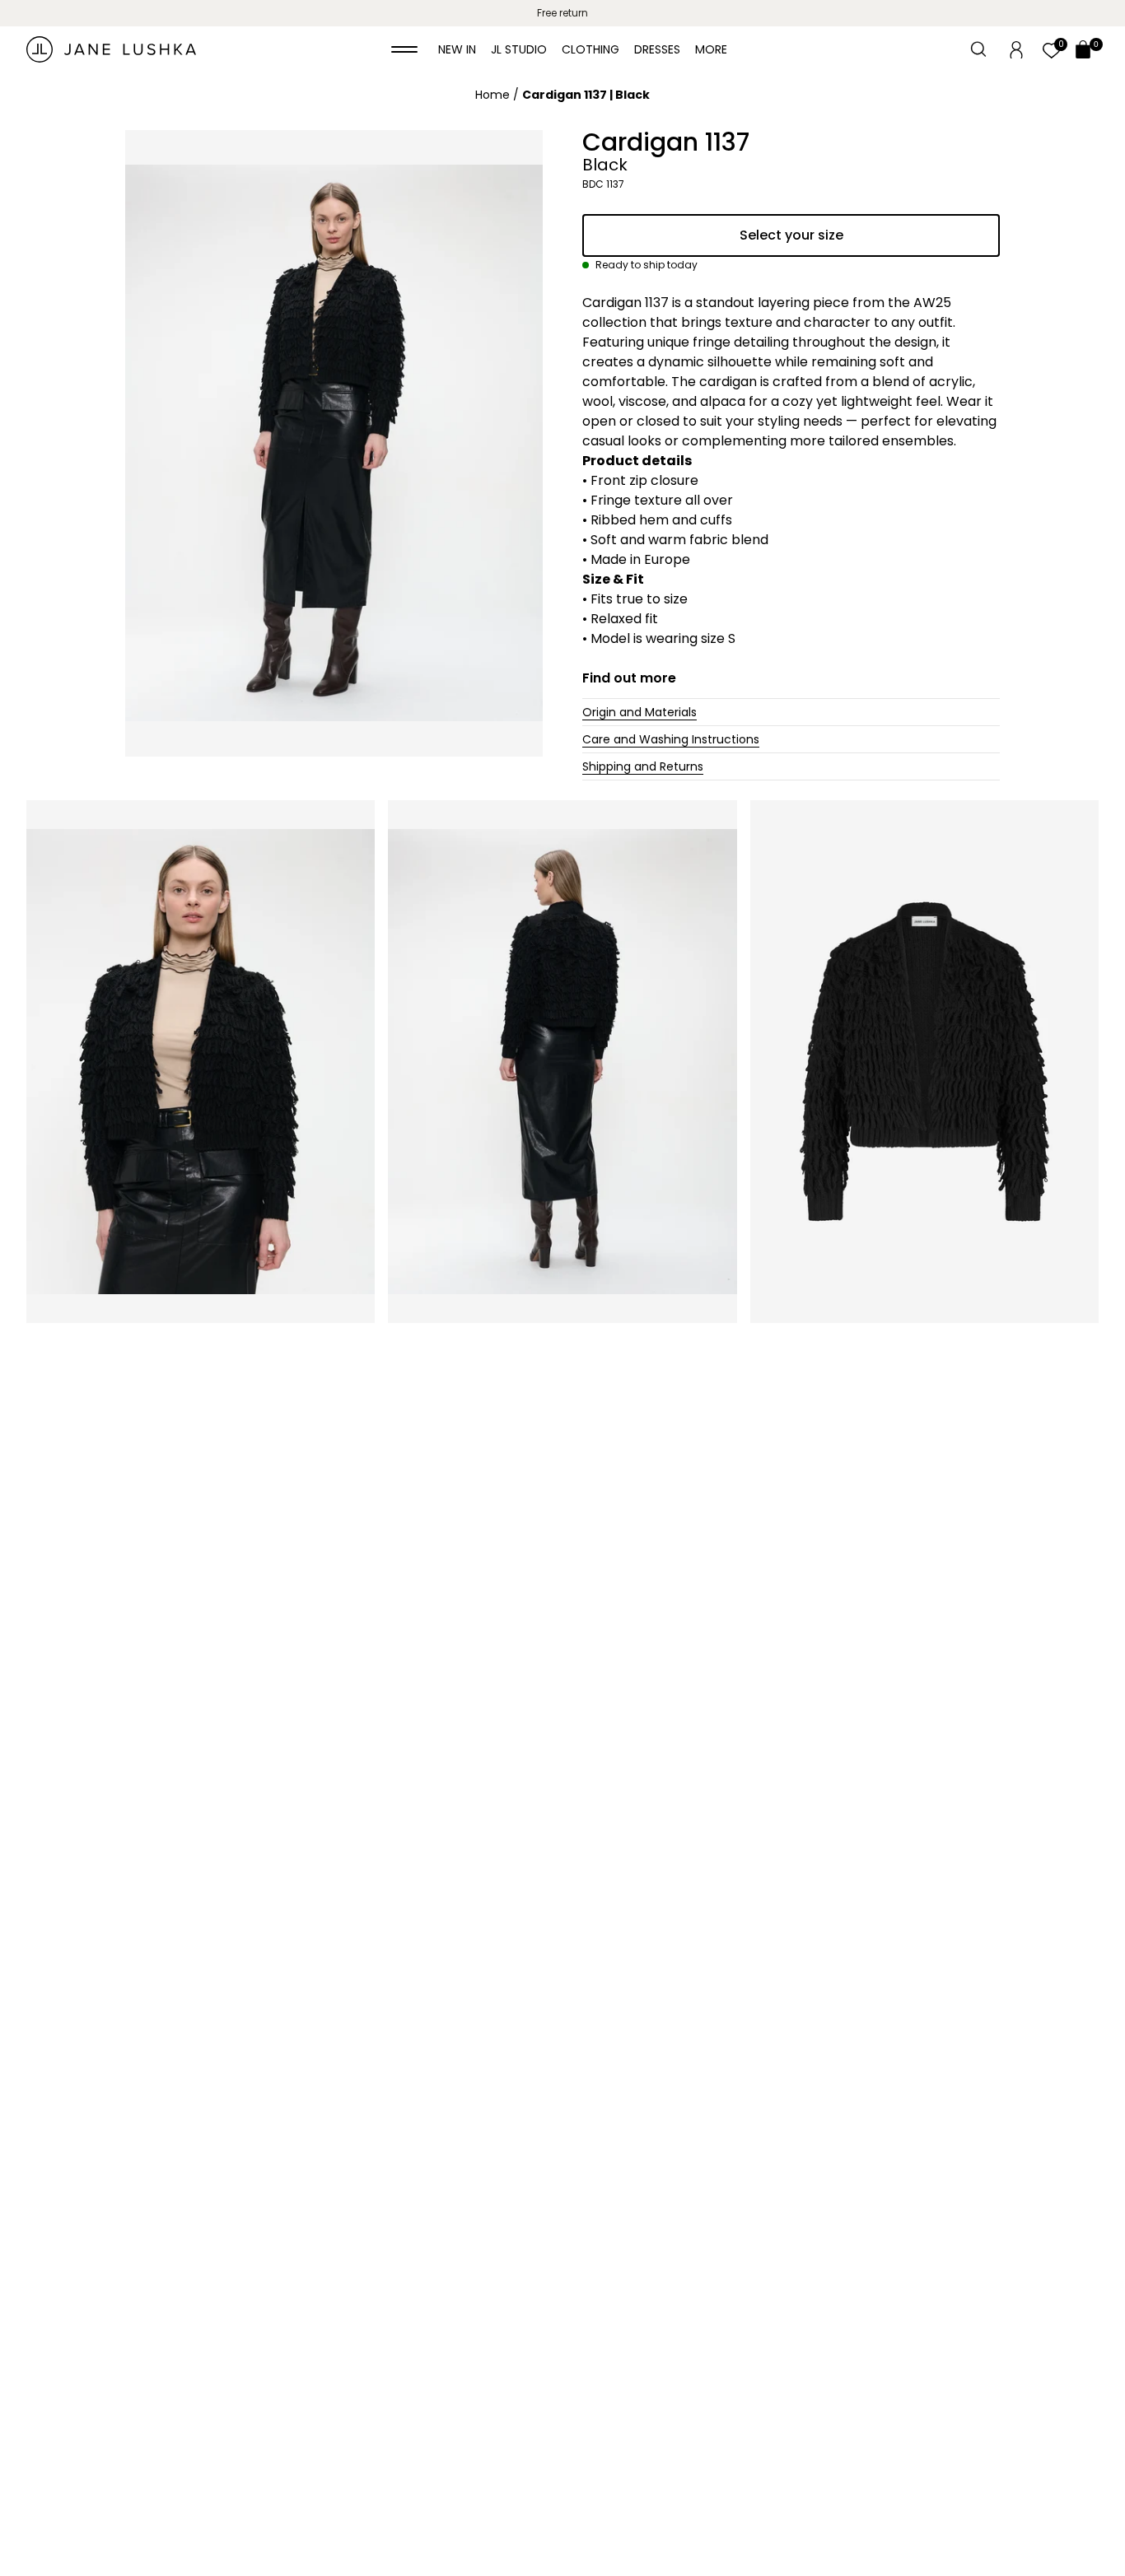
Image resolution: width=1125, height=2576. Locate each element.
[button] (404, 49)
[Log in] (1016, 49)
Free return (562, 13)
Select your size (791, 235)
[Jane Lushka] (111, 49)
